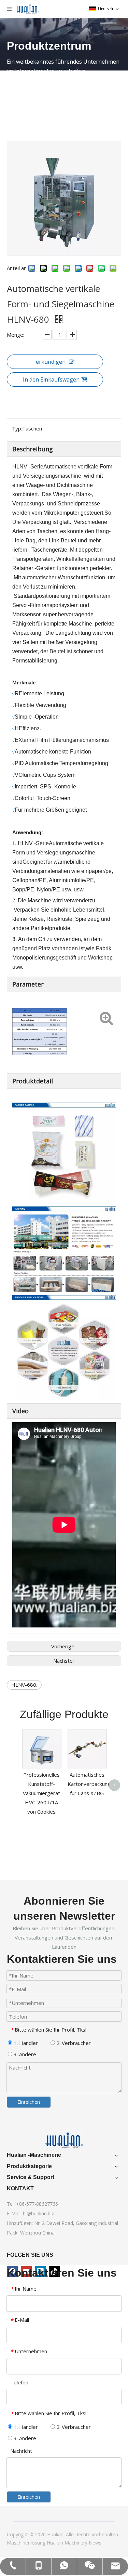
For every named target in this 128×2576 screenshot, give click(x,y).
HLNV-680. (24, 1685)
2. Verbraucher (73, 2043)
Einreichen (29, 2102)
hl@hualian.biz (38, 2213)
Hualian (56, 2543)
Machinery (77, 2543)
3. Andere (24, 2054)
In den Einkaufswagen (51, 379)
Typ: (17, 428)
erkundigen (51, 362)
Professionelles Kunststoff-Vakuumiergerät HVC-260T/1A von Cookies (41, 1793)
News (95, 2543)
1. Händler (25, 2043)
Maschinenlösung (27, 2543)
